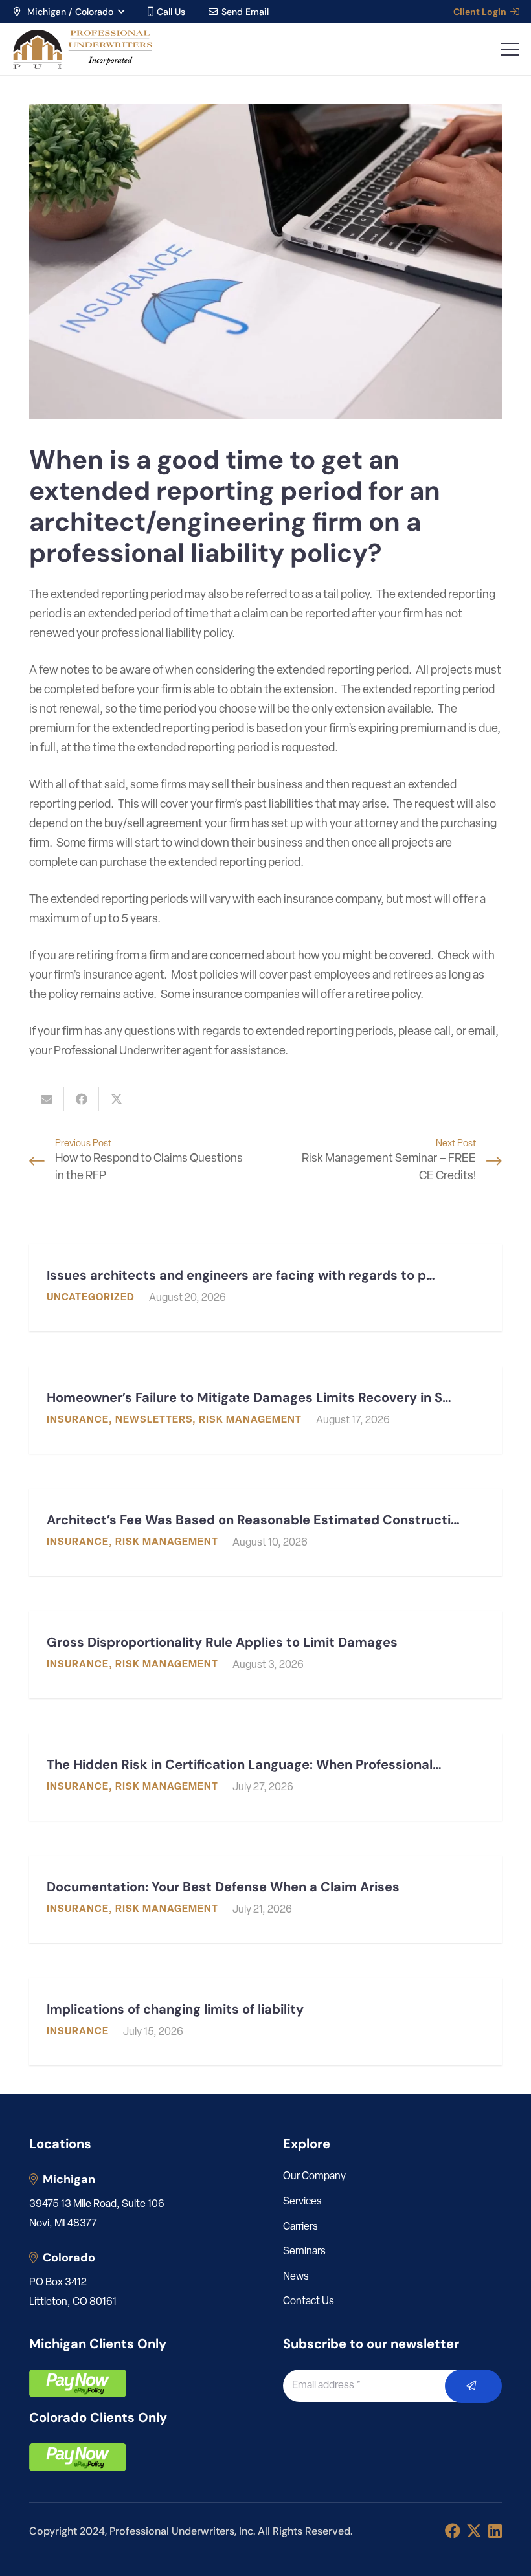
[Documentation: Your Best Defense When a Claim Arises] (265, 1899)
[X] (474, 2531)
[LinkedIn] (495, 2531)
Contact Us (309, 2302)
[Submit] (474, 2386)
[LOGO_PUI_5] (82, 49)
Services (302, 2202)
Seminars (304, 2252)
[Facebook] (453, 2531)
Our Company (314, 2177)
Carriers (300, 2227)
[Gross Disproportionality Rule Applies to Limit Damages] (265, 1655)
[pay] (78, 2383)
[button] (68, 12)
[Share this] (82, 1099)
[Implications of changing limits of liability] (265, 2022)
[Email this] (47, 1099)
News (296, 2277)
